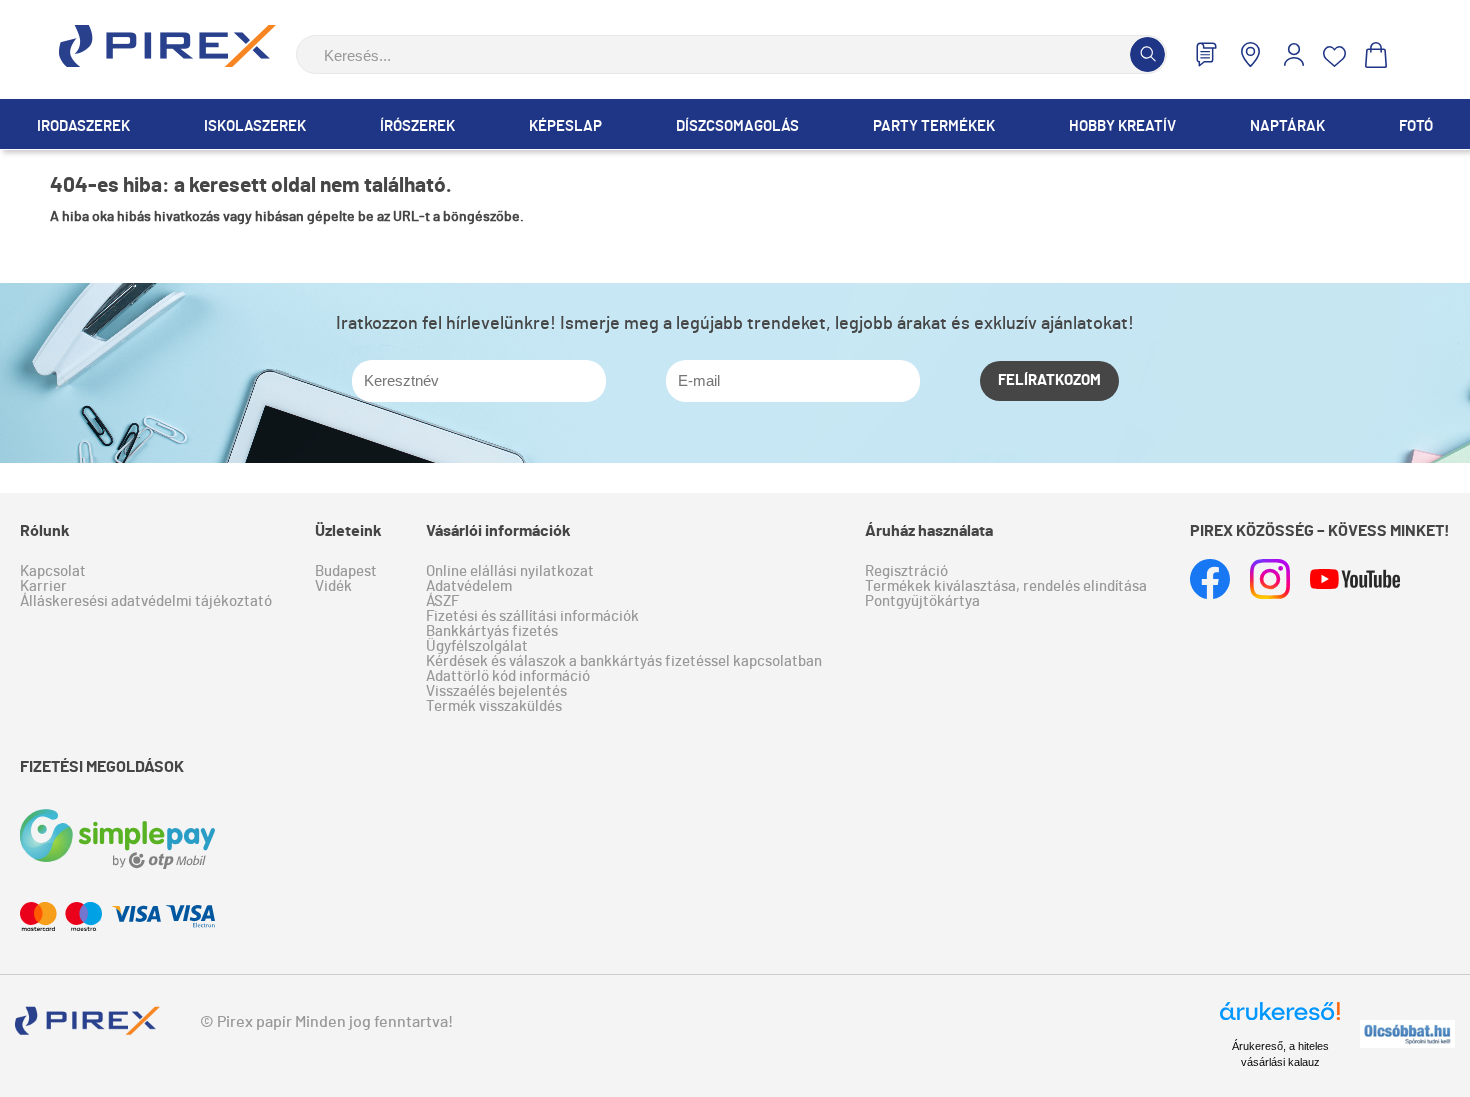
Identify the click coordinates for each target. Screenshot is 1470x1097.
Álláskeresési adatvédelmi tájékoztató (146, 601)
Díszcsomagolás (737, 126)
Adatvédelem (469, 586)
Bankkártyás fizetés (492, 631)
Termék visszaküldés (494, 706)
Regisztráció (906, 571)
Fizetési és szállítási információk (532, 616)
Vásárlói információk (498, 531)
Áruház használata (929, 531)
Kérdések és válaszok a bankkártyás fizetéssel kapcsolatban (624, 661)
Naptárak (1287, 126)
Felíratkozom (1049, 380)
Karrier (43, 586)
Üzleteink (348, 531)
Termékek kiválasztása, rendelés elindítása (1006, 586)
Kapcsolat (53, 571)
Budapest (346, 571)
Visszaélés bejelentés (496, 691)
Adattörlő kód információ (508, 676)
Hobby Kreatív (1122, 126)
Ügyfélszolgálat (477, 646)
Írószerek (417, 126)
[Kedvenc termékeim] (1334, 56)
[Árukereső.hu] (1280, 1020)
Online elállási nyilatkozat (510, 571)
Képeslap (565, 126)
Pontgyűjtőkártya (922, 601)
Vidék (333, 586)
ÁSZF (442, 601)
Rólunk (45, 531)
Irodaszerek (83, 126)
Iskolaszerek (255, 126)
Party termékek (934, 126)
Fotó (1416, 126)
